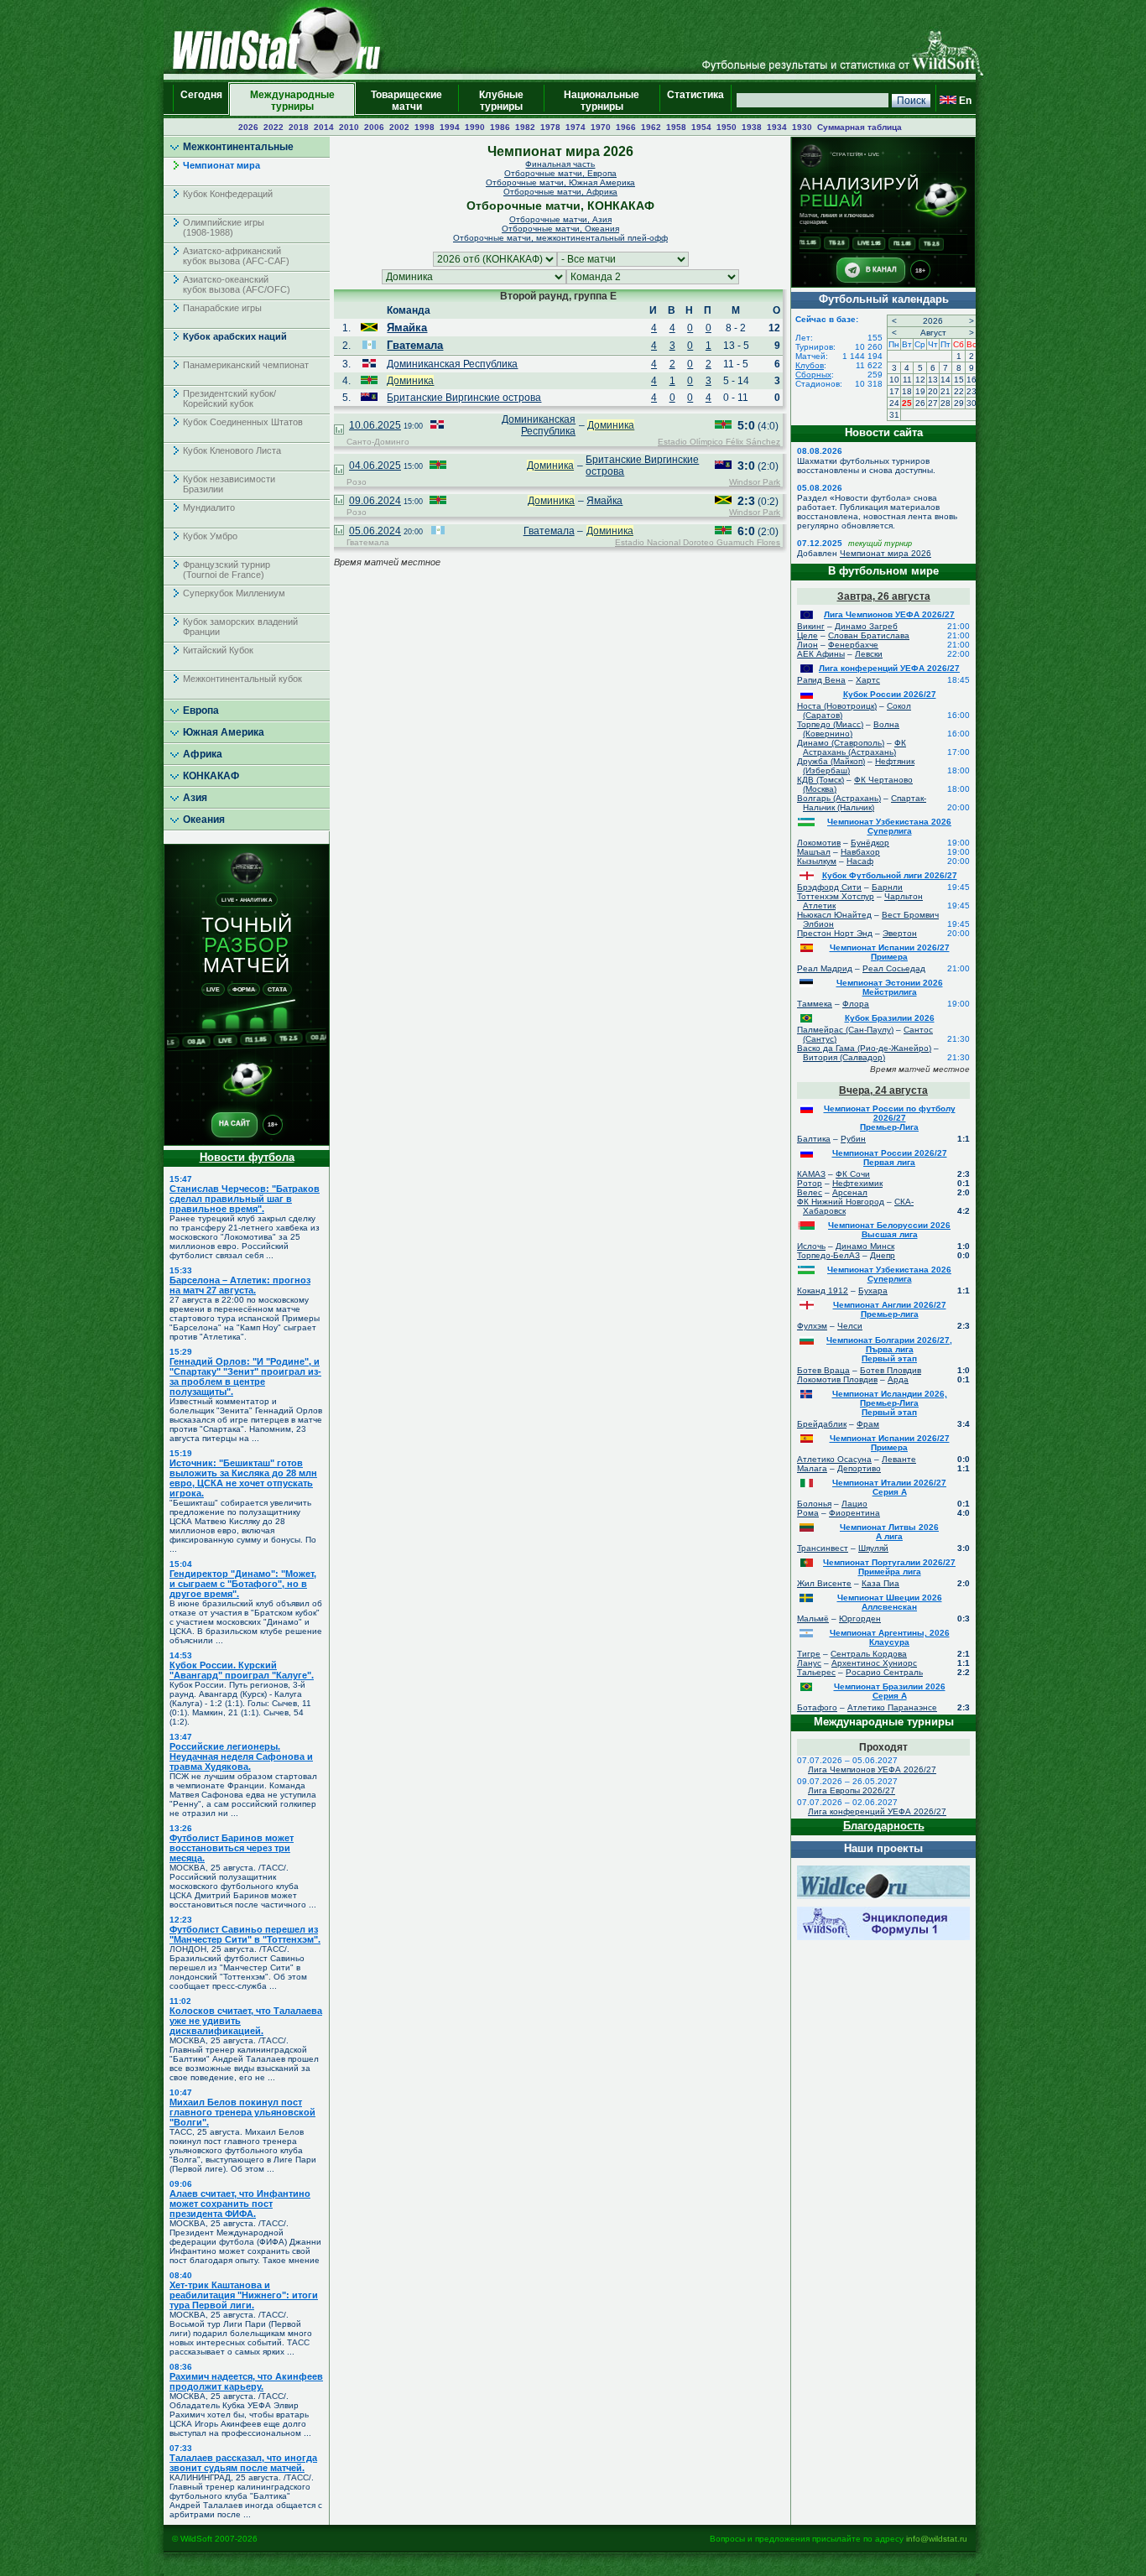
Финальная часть (560, 164)
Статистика (695, 101)
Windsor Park (755, 482)
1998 (425, 127)
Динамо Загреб (866, 626)
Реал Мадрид (825, 968)
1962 (651, 127)
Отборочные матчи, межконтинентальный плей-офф (560, 238)
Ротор (810, 1183)
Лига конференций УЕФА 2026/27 (889, 668)
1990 (475, 127)
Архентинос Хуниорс (874, 1663)
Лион (807, 645)
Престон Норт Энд (835, 933)
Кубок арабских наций (235, 336)
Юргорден (860, 1618)
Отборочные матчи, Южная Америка (560, 182)
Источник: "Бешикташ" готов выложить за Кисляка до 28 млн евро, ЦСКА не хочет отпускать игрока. (243, 1478)
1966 (626, 127)
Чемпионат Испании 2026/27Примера (890, 952)
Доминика (410, 381)
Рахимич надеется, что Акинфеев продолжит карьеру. (246, 2381)
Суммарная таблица (859, 127)
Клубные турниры (501, 101)
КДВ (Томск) (820, 780)
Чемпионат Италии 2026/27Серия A (889, 1487)
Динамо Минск (865, 1246)
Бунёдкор (870, 843)
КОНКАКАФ (211, 776)
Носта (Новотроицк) (837, 706)
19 (920, 391)
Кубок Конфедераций (228, 194)
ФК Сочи (853, 1174)
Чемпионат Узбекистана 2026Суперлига (889, 826)
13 (933, 380)
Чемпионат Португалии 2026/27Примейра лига (889, 1567)
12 (920, 380)
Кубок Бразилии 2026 (890, 1018)
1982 (525, 127)
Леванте (899, 1459)
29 (959, 403)
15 (959, 380)
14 (945, 380)
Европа (201, 710)
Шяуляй (873, 1548)
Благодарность (884, 1826)
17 (894, 391)
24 (894, 403)
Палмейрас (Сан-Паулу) (845, 1030)
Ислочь (811, 1246)
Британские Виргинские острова (464, 398)
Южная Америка (224, 732)
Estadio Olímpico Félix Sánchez (719, 442)
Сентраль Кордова (869, 1654)
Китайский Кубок (218, 650)
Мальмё (813, 1618)
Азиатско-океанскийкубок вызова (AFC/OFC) (237, 284)
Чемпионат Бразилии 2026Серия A (890, 1691)
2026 (248, 127)
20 (933, 391)
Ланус (809, 1663)
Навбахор (860, 852)
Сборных (813, 375)
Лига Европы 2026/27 (852, 1790)
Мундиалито (209, 507)
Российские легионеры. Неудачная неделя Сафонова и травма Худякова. (241, 1756)
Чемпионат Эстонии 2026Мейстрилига (890, 987)
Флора (856, 1004)
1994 (450, 127)
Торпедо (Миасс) (830, 724)
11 (907, 380)
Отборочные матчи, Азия (560, 219)
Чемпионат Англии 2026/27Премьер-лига (890, 1309)
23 (971, 391)
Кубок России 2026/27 (890, 694)
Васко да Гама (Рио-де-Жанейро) (864, 1048)
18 (907, 391)
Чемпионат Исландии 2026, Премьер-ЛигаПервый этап (890, 1403)
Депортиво (859, 1468)
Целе (807, 635)
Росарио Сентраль (884, 1672)
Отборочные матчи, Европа (560, 173)
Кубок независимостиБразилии (229, 484)
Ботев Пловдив (891, 1370)
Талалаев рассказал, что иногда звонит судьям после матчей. (243, 2463)
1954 (701, 127)
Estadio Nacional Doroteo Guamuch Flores (698, 542)
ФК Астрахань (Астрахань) (854, 747)
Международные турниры (292, 101)
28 (945, 403)
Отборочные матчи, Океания (560, 229)
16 (971, 380)
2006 (374, 127)
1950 (727, 127)
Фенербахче (853, 645)
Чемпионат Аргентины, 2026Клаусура (890, 1637)
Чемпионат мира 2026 (886, 553)
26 (920, 403)
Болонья (814, 1504)
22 (959, 391)
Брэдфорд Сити (829, 887)
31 (894, 415)
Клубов (810, 365)
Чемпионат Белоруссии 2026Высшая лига (889, 1230)
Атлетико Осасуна (834, 1459)
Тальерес (816, 1672)
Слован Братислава (869, 635)
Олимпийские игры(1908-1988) (224, 227)
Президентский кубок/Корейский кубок (229, 398)
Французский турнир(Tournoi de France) (227, 570)
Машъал (814, 852)
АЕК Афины (821, 654)
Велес (810, 1192)
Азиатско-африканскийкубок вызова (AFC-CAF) (236, 256)
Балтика (814, 1139)
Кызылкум (817, 861)
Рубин (853, 1139)
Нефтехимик (857, 1183)
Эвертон (900, 933)
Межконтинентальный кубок (242, 679)
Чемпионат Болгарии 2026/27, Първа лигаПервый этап (889, 1349)
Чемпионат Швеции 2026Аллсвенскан (890, 1602)
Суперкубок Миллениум (234, 593)
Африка (203, 754)
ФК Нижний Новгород (841, 1202)
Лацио (854, 1504)
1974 (576, 127)
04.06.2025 (375, 466)
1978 (550, 127)
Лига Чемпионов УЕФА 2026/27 (889, 614)
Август (933, 333)
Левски (869, 654)
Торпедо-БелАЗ (828, 1255)
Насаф (860, 861)
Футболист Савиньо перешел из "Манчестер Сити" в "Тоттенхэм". (245, 1934)
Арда (898, 1379)
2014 (324, 127)
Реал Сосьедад (894, 968)
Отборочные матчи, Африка (560, 192)
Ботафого (817, 1707)
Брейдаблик (822, 1424)
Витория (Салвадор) (844, 1057)
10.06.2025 (375, 425)
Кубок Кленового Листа (232, 450)
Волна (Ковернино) (851, 729)
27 (933, 403)
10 (894, 380)
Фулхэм (812, 1326)
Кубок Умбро (210, 536)
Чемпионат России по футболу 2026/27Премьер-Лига (890, 1118)
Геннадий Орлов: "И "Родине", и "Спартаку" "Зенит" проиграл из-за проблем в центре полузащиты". (245, 1376)
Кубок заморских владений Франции (240, 627)
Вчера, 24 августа (883, 1090)
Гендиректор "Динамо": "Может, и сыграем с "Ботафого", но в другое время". (243, 1584)
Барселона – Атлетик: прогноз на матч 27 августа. (240, 1285)
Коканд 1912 (823, 1291)
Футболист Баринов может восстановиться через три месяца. (232, 1848)
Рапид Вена (821, 680)
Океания (204, 820)
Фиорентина (854, 1513)
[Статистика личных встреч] (339, 431)
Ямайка (407, 328)
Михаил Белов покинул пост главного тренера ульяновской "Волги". (242, 2112)
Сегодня (201, 101)
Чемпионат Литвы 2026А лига (889, 1532)
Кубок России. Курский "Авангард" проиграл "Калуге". (242, 1670)
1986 (500, 127)
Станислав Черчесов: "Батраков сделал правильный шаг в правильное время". (245, 1199)
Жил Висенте (824, 1583)
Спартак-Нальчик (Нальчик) (865, 803)
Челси (850, 1326)
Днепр (883, 1255)
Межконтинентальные (238, 147)
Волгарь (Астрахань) (839, 798)
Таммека (815, 1004)
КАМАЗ (811, 1174)
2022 (273, 127)
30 (971, 403)
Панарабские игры (222, 308)
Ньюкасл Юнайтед (834, 915)
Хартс (868, 680)
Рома (808, 1513)
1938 (752, 127)
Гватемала (415, 345)
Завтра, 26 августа (884, 596)
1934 (777, 127)
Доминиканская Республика (452, 364)
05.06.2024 (375, 531)
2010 (349, 127)
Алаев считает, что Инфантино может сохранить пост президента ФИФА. (240, 2204)
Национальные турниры (602, 101)
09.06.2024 (375, 501)
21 (945, 391)
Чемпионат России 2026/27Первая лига (890, 1158)
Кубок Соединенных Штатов (243, 422)
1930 (802, 127)
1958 (676, 127)
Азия (195, 798)
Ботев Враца (823, 1370)
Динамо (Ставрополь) (841, 743)
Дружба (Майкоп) (831, 761)
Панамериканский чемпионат (246, 365)
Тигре (809, 1654)
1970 (601, 127)
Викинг (811, 626)
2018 (299, 127)
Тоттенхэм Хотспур (836, 896)
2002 (399, 127)
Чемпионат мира (221, 165)
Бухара (873, 1291)
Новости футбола (247, 1157)
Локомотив (819, 843)
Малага (812, 1468)
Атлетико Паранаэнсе (892, 1707)
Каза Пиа (880, 1583)
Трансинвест (823, 1548)
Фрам (868, 1424)
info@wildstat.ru (937, 2539)
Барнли (887, 887)
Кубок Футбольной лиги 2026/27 (890, 875)
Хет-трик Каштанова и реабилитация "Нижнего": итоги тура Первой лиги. (244, 2295)
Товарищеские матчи (406, 101)
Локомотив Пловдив (837, 1379)
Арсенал (850, 1192)
